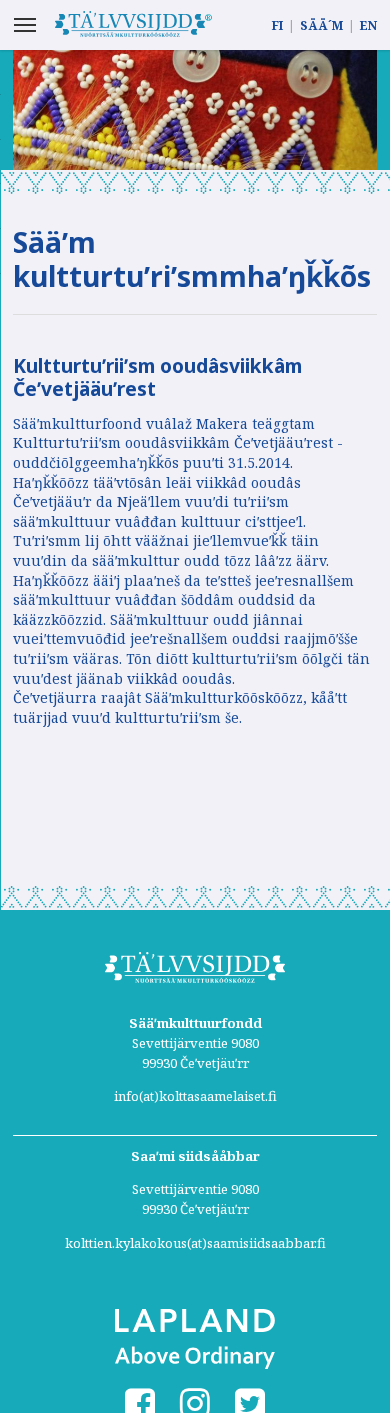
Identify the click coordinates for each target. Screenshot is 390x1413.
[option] (195, 110)
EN (368, 25)
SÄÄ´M (321, 25)
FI (277, 25)
